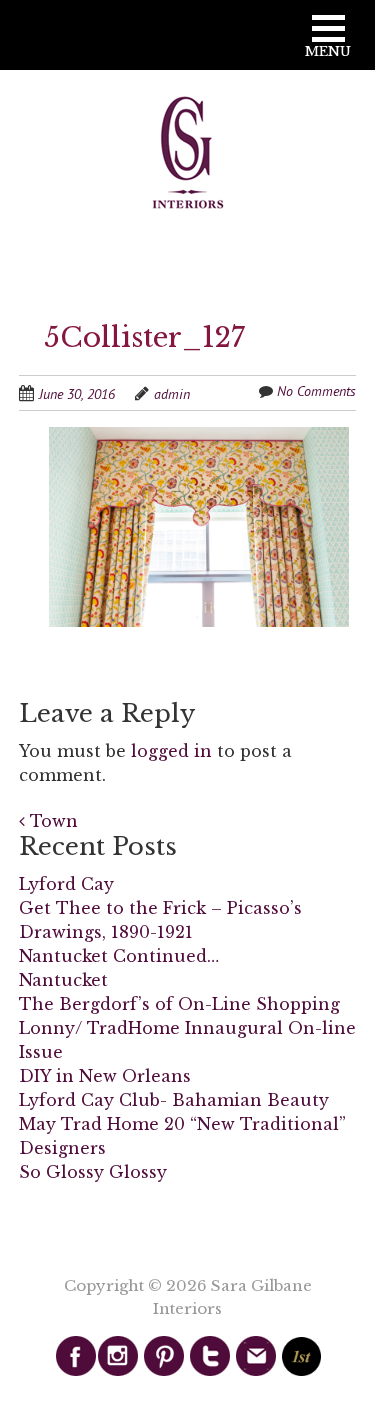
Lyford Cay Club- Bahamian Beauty (174, 1100)
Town (51, 821)
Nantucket (63, 980)
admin (172, 394)
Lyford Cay (66, 884)
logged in (171, 751)
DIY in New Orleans (105, 1076)
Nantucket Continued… (119, 956)
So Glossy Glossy (93, 1172)
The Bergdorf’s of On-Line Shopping (179, 1004)
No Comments (316, 391)
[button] (328, 43)
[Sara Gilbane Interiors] (188, 154)
